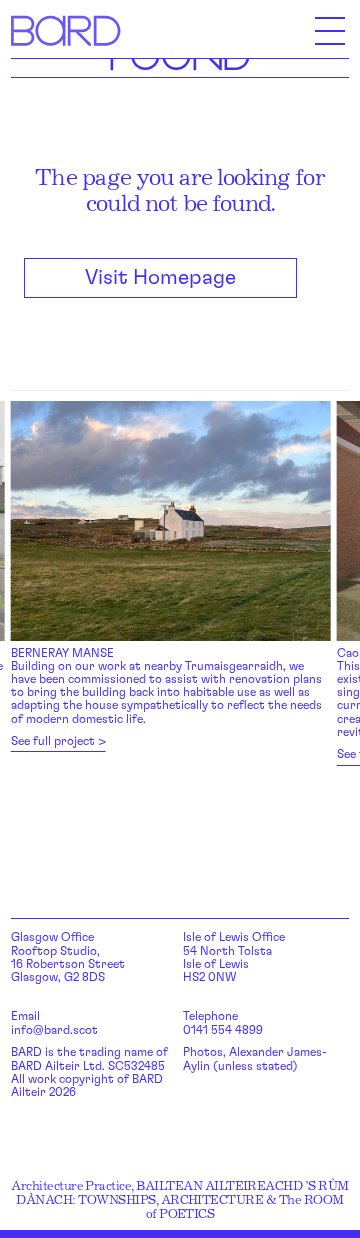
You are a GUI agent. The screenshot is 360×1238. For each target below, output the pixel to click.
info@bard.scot (54, 1030)
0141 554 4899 (223, 1030)
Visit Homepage (160, 277)
